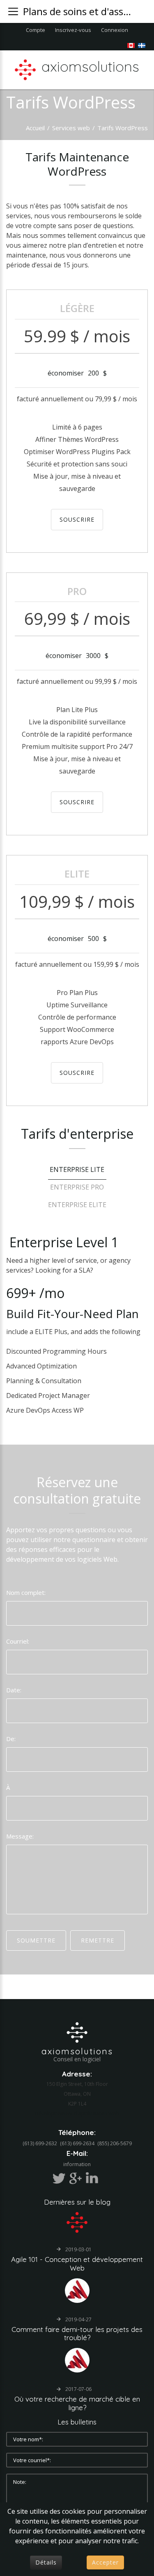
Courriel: (18, 1641)
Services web (71, 128)
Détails (46, 2562)
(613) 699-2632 (40, 2143)
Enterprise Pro (77, 1187)
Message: (20, 1836)
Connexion (115, 30)
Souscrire (77, 519)
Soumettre (36, 1940)
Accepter (105, 2562)
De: (11, 1739)
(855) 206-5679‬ (115, 2143)
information (77, 2164)
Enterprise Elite (77, 1205)
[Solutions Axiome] (77, 2031)
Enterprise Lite (77, 1169)
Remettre (98, 1940)
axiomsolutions (77, 2051)
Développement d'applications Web (77, 2113)
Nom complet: (26, 1592)
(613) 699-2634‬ (77, 2143)
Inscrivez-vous (73, 30)
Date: (14, 1690)
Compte (36, 30)
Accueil (35, 128)
